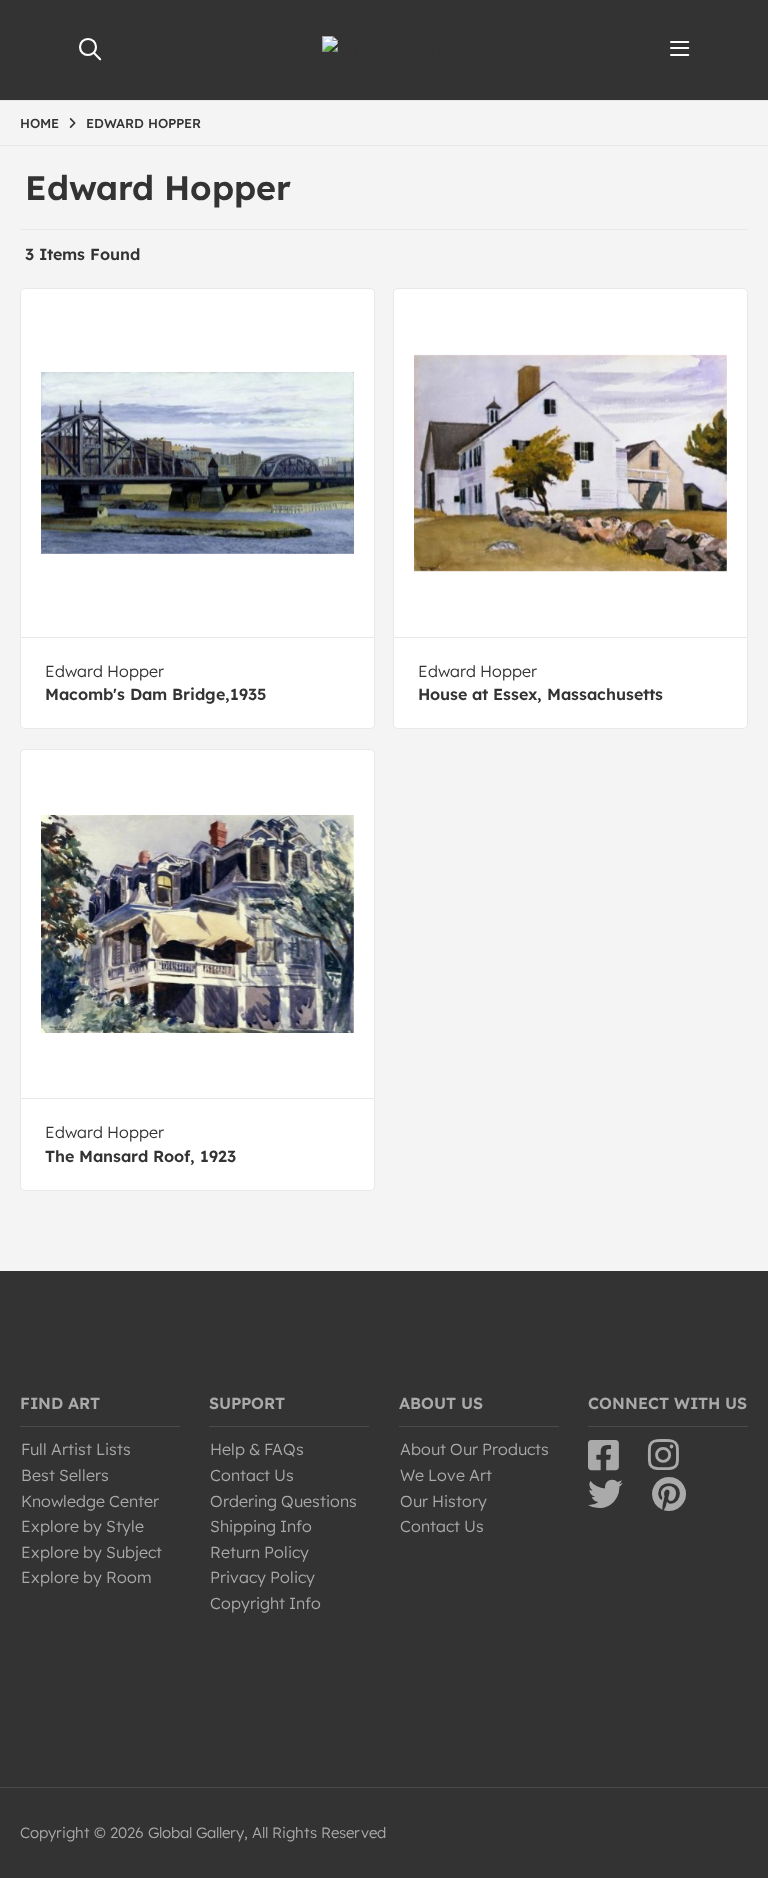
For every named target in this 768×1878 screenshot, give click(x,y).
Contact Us (252, 1475)
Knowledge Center (90, 1501)
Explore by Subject (91, 1552)
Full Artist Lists (76, 1449)
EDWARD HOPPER (143, 123)
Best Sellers (65, 1475)
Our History (443, 1501)
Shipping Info (261, 1526)
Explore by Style (82, 1526)
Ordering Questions (283, 1501)
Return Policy (259, 1552)
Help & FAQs (257, 1449)
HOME (39, 123)
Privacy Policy (262, 1577)
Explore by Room (86, 1577)
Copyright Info (265, 1603)
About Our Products (474, 1449)
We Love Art (446, 1475)
